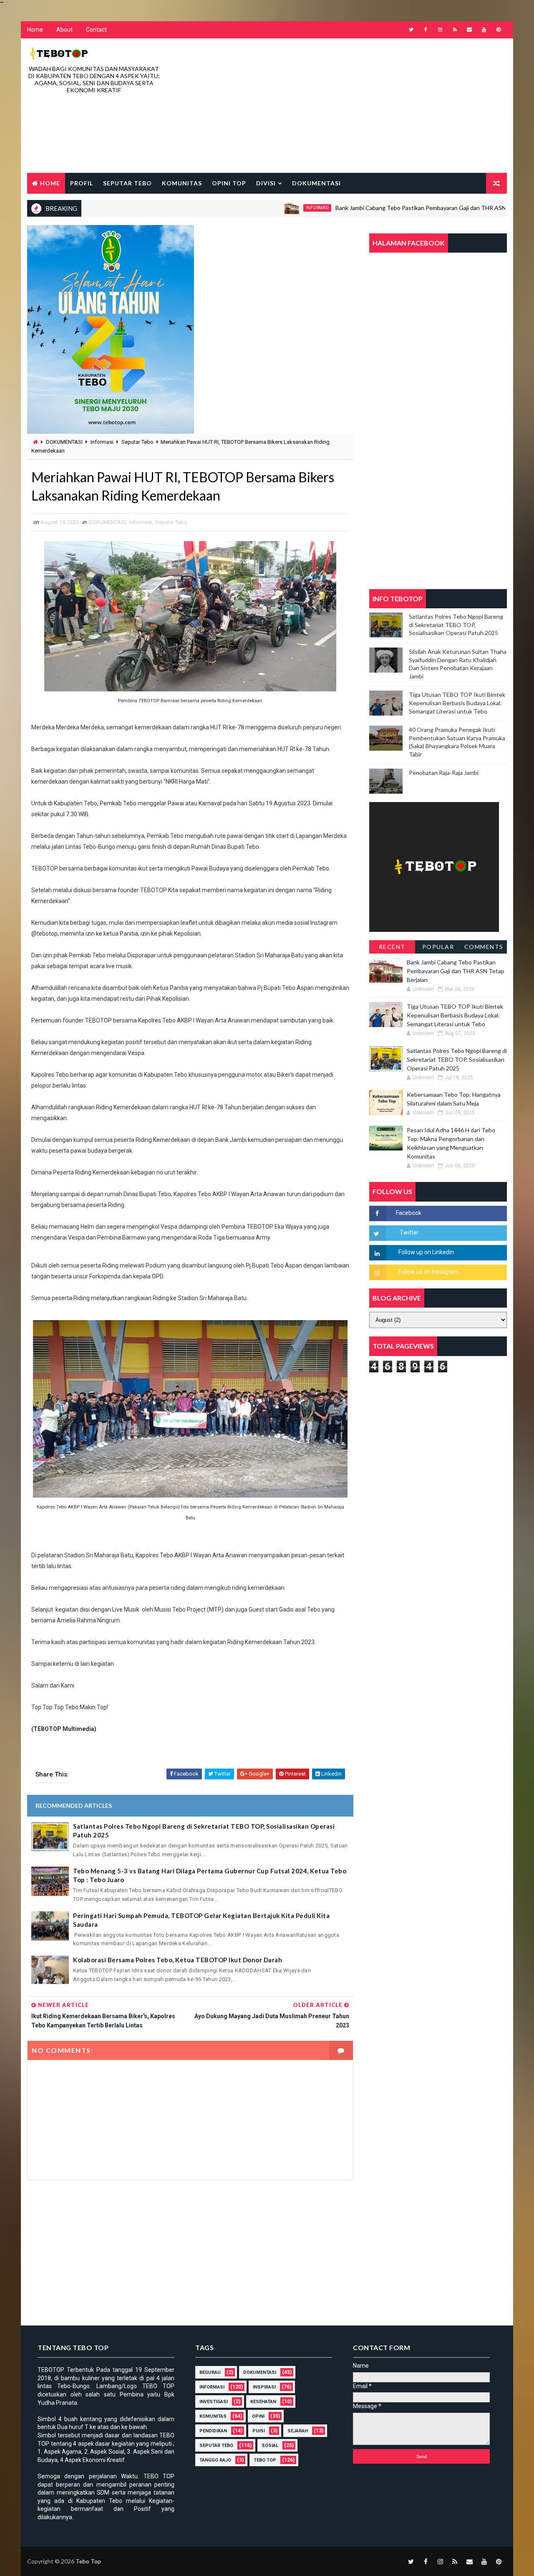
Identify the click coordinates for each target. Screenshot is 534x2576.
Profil (82, 183)
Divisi (266, 183)
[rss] (455, 30)
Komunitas (182, 183)
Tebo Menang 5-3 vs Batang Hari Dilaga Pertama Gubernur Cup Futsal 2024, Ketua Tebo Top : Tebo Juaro (210, 1875)
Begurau (210, 2372)
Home (35, 30)
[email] (469, 30)
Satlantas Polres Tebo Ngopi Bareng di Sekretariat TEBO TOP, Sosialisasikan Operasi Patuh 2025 (204, 1831)
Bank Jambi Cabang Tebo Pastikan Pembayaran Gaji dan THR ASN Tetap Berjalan (388, 208)
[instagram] (440, 30)
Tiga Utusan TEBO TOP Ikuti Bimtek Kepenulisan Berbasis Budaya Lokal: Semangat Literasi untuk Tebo (457, 703)
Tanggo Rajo (215, 2460)
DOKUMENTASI (64, 442)
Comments (484, 947)
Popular (438, 947)
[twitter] (411, 30)
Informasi (265, 208)
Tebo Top (265, 2460)
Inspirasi (264, 2387)
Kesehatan (263, 2402)
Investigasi (214, 2402)
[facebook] (426, 30)
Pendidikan (213, 2431)
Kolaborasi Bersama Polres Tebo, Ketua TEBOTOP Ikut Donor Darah (178, 1960)
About (64, 30)
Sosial (270, 2446)
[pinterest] (499, 30)
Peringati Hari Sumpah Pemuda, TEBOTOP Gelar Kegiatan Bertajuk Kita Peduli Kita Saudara (201, 1920)
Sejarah (298, 2431)
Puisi (259, 2431)
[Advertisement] (355, 106)
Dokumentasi (316, 183)
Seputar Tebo (127, 183)
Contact (96, 30)
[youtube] (484, 30)
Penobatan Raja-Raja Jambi (444, 773)
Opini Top (229, 183)
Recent (392, 947)
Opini (258, 2416)
